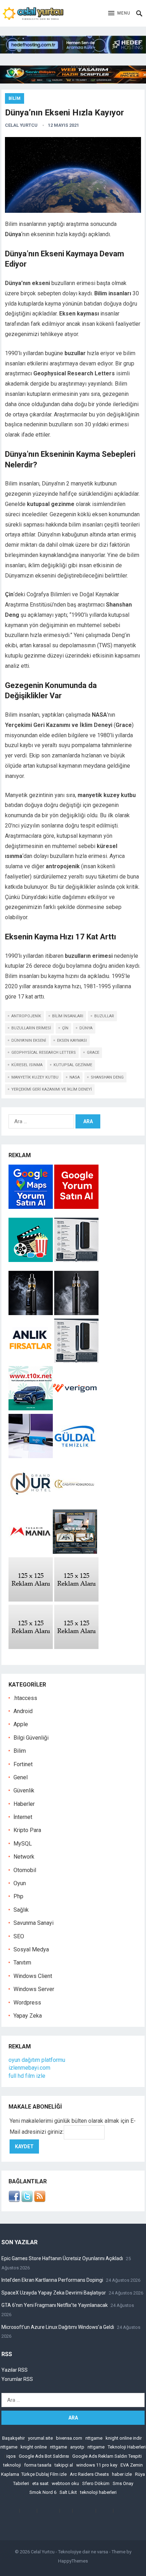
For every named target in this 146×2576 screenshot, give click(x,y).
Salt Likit (68, 2492)
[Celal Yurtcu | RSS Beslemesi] (40, 2200)
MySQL (23, 1844)
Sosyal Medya (31, 1949)
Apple (21, 1724)
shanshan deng (107, 1077)
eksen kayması (72, 1040)
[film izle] (31, 1260)
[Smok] (76, 1313)
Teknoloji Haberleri (127, 2447)
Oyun (20, 1883)
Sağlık (21, 1910)
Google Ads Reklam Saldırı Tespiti (107, 2456)
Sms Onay (123, 2483)
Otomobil (25, 1870)
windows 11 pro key (97, 2465)
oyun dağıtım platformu (37, 2060)
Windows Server (34, 1989)
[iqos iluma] (76, 1260)
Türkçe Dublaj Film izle (44, 2474)
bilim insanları (68, 1016)
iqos (11, 2456)
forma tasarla (38, 2465)
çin (65, 1028)
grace (93, 1053)
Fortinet (23, 1764)
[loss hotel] (75, 1552)
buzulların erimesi (31, 1028)
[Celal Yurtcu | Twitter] (27, 2200)
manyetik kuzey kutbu (35, 1077)
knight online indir (124, 2438)
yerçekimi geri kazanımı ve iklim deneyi (52, 1089)
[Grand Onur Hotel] (31, 1504)
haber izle (122, 2474)
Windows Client (33, 1976)
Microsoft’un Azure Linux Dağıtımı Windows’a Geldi (58, 2327)
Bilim (15, 98)
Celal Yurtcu (21, 125)
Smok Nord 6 (43, 2492)
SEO (19, 1936)
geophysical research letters (44, 1053)
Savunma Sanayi (33, 1923)
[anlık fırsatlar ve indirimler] (31, 1361)
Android (23, 1711)
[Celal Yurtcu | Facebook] (14, 2200)
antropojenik (26, 1016)
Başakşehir (13, 2438)
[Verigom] (75, 1408)
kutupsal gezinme (73, 1065)
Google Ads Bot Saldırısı (44, 2456)
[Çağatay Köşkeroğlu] (75, 1504)
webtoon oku (65, 2483)
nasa (75, 1077)
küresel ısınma (27, 1065)
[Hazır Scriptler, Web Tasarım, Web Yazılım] (73, 82)
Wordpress (27, 2003)
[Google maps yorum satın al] (31, 1207)
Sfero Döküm (96, 2483)
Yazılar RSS (15, 2370)
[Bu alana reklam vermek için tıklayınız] (31, 1600)
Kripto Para (27, 1830)
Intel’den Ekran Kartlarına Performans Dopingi (52, 2280)
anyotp (77, 2447)
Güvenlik (24, 1790)
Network (24, 1857)
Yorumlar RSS (17, 2379)
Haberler (24, 1804)
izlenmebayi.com (29, 2068)
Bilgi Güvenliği (31, 1738)
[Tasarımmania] (31, 1552)
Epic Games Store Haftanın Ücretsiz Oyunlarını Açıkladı (62, 2258)
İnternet (23, 1817)
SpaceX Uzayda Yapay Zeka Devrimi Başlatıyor (54, 2293)
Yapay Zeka (28, 2016)
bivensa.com (69, 2438)
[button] (119, 13)
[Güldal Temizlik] (75, 1456)
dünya (86, 1028)
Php (18, 1896)
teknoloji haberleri (98, 2492)
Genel (21, 1777)
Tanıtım (22, 1963)
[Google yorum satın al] (76, 1207)
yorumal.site (40, 2438)
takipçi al (64, 2465)
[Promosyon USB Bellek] (31, 1456)
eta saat (40, 2483)
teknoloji (12, 2465)
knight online (34, 2447)
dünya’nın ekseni (29, 1040)
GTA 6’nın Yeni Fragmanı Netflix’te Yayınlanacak (55, 2305)
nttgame (94, 2438)
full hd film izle (27, 2076)
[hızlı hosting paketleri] (73, 52)
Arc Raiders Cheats (89, 2474)
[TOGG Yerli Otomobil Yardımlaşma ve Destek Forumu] (31, 1408)
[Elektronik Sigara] (31, 1313)
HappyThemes (73, 2561)
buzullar (104, 1016)
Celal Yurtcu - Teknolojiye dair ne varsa (69, 2552)
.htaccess (25, 1698)
